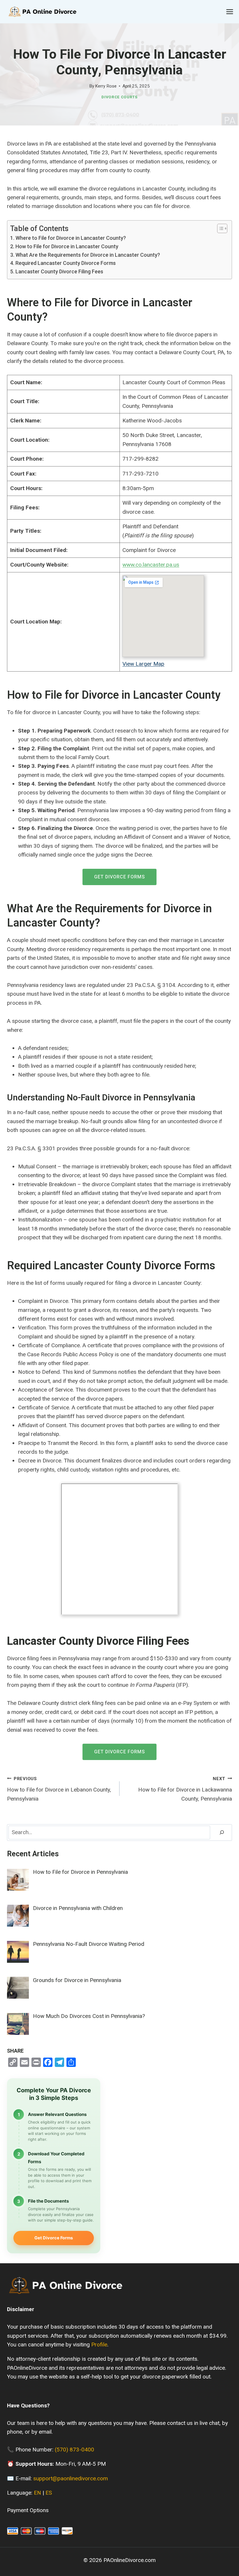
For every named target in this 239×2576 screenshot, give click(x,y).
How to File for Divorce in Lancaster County (67, 246)
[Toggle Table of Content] (219, 228)
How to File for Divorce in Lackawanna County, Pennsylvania (185, 1789)
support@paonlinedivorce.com (71, 2478)
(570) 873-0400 (74, 2450)
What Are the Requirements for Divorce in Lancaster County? (88, 255)
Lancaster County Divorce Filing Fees (59, 271)
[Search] (222, 1833)
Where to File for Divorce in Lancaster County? (71, 238)
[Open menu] (230, 12)
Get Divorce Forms (119, 877)
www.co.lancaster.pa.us (151, 565)
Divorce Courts (119, 97)
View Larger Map (143, 664)
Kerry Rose (106, 86)
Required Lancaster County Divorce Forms (66, 263)
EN (37, 2493)
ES (49, 2493)
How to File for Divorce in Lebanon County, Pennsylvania (59, 1789)
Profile (99, 2345)
